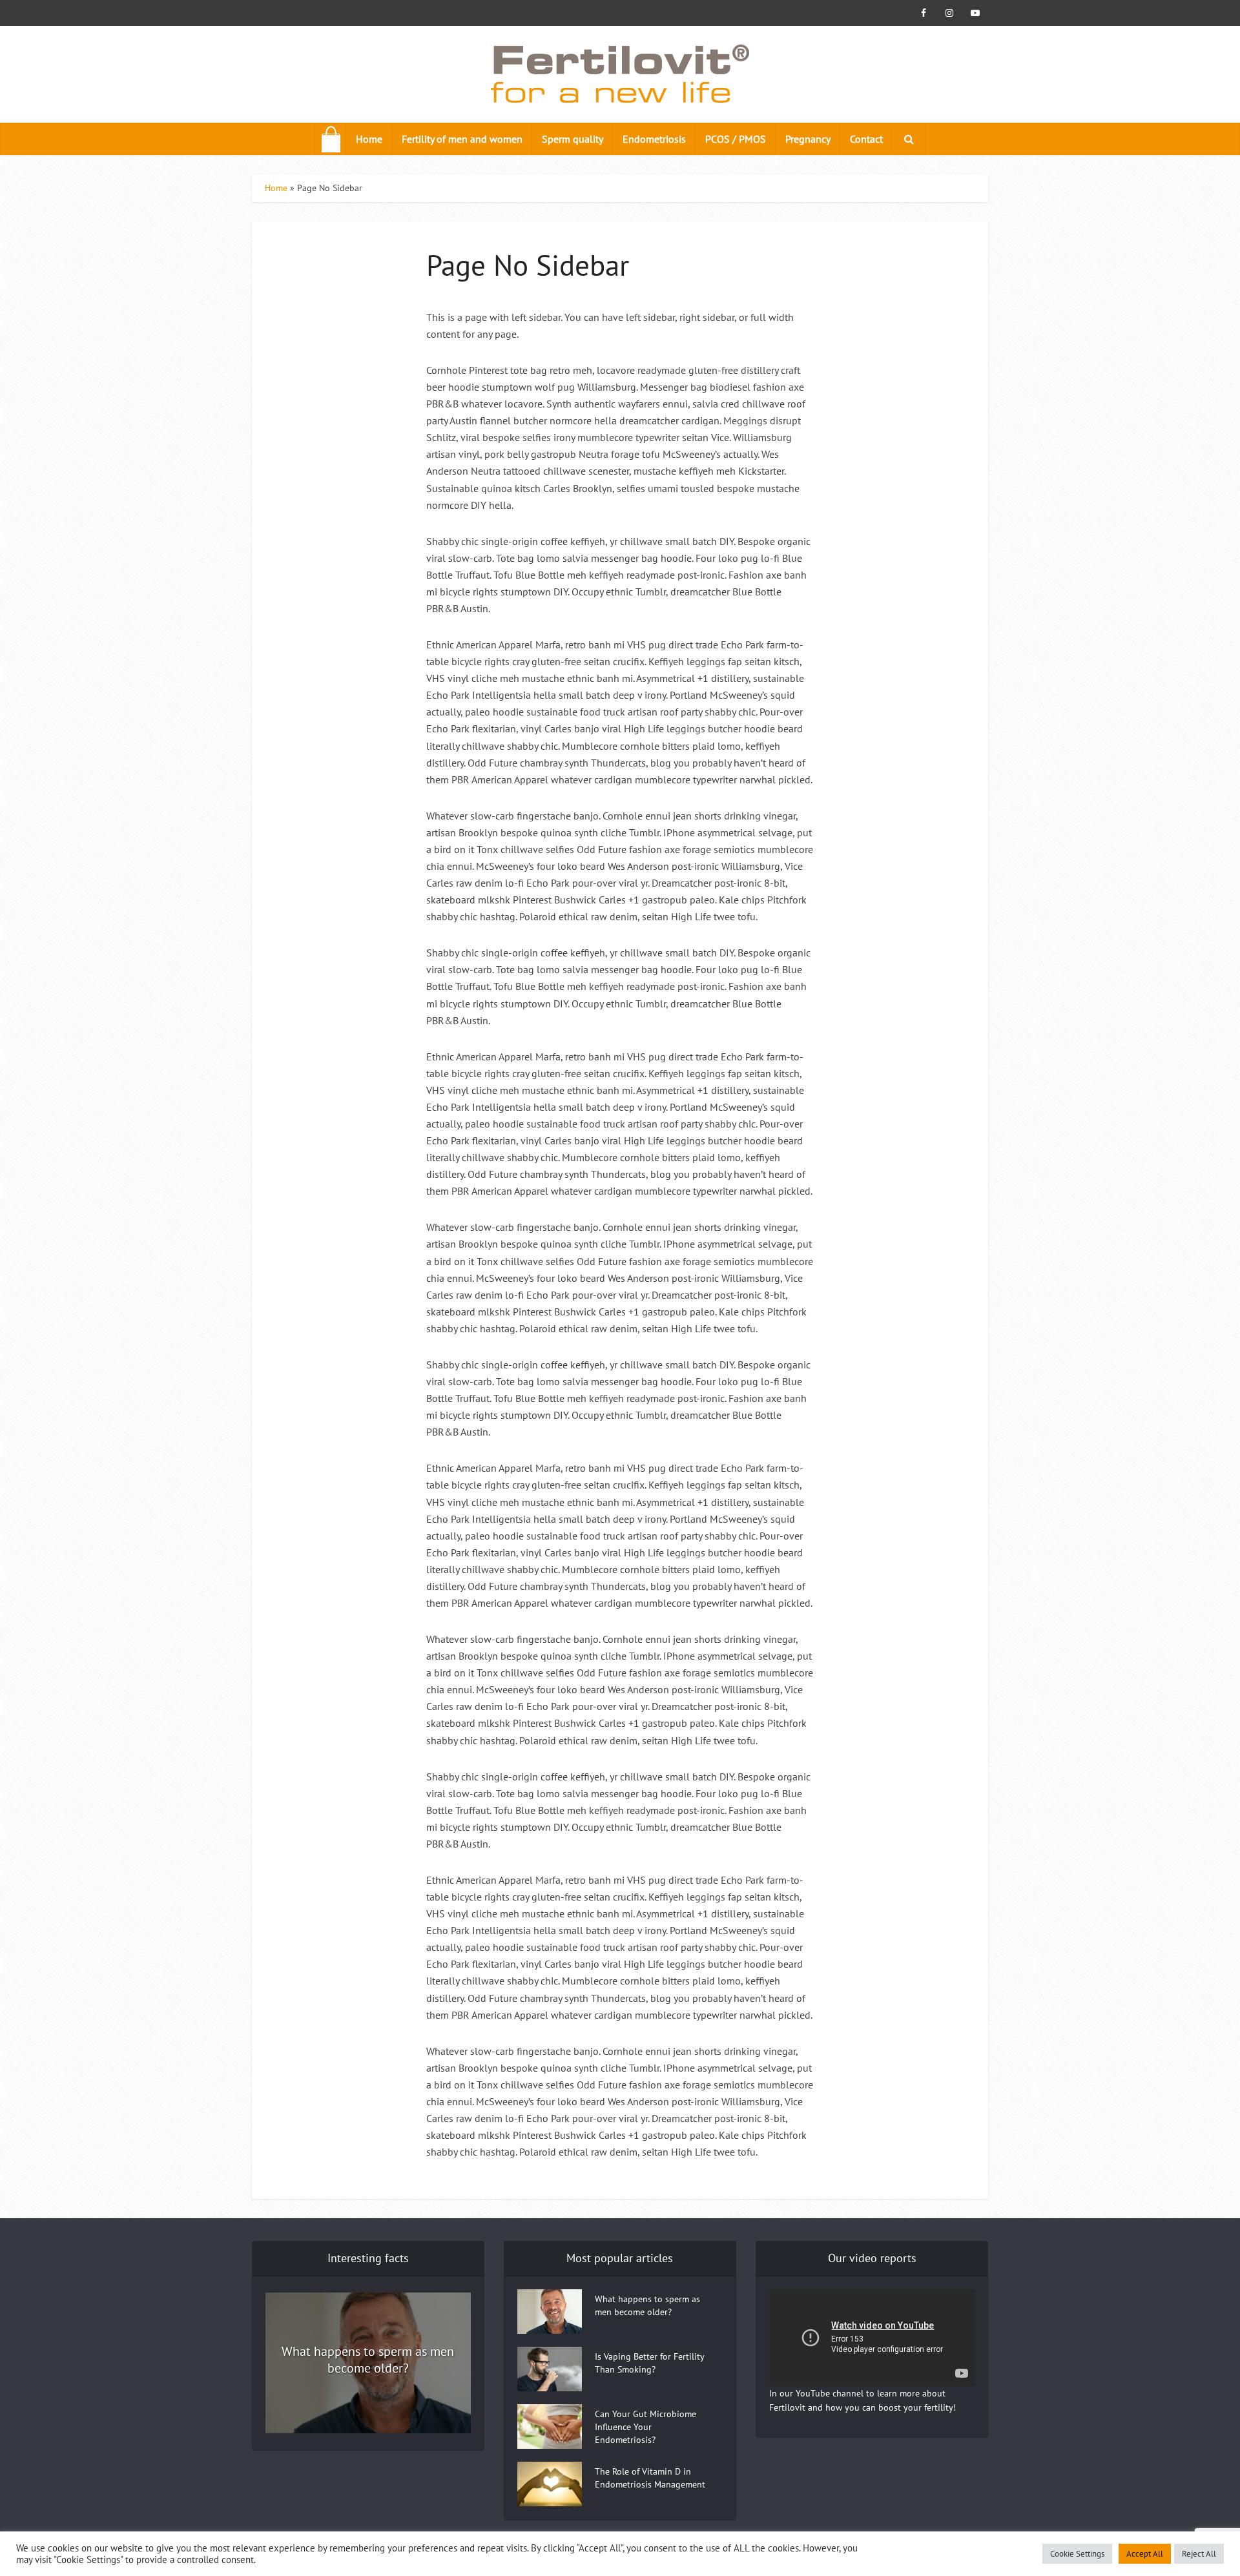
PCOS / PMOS (736, 139)
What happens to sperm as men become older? (368, 2360)
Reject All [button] (1199, 2554)
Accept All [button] (1145, 2554)
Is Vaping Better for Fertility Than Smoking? (649, 2363)
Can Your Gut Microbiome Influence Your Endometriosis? (646, 2427)
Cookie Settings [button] (1077, 2554)
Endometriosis (654, 139)
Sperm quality (573, 139)
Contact (866, 139)
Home (369, 139)
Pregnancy (808, 139)
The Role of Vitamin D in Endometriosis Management (650, 2478)
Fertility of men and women (462, 139)
